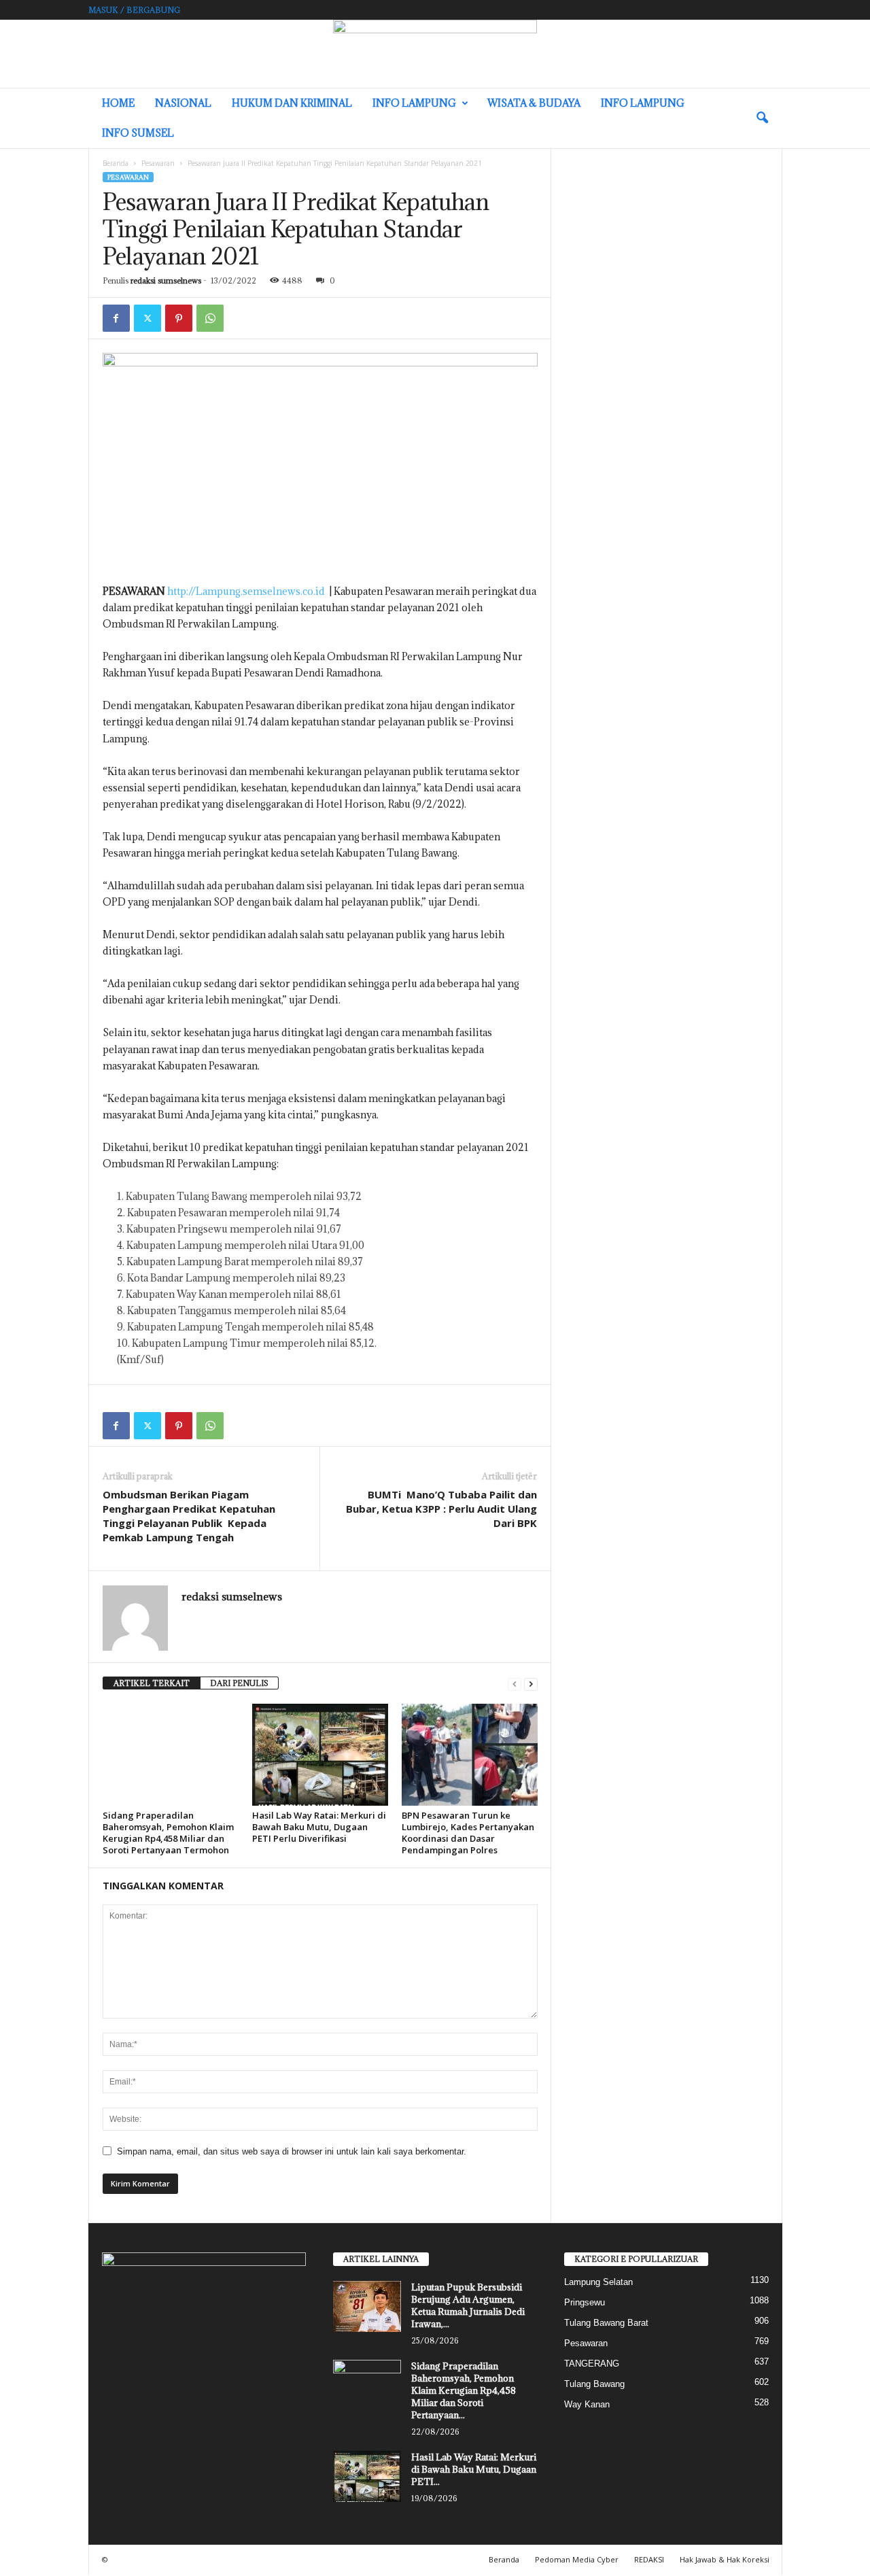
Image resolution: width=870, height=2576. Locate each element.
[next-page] (531, 1684)
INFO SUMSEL (138, 133)
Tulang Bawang (594, 2384)
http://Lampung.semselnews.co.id (246, 591)
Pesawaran (158, 163)
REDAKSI (649, 2559)
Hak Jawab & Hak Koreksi (725, 2559)
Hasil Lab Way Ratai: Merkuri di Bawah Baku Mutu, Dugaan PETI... (474, 2469)
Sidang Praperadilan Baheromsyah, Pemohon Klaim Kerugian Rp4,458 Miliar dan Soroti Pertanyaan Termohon (168, 1833)
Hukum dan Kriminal (292, 103)
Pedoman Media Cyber (577, 2559)
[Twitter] (147, 318)
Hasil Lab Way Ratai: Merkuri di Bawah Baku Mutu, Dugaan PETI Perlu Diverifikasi (319, 1827)
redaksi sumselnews (166, 280)
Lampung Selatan (598, 2282)
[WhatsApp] (210, 318)
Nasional (183, 103)
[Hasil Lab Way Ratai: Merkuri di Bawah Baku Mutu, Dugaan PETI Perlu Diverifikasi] (320, 1755)
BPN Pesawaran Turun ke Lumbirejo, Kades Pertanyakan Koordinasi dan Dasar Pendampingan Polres (468, 1833)
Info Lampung (414, 103)
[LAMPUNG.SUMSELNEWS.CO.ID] (435, 54)
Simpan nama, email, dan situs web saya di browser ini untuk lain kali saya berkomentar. (292, 2151)
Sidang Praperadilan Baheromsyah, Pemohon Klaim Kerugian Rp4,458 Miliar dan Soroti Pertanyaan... (464, 2390)
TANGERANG (592, 2364)
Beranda (116, 163)
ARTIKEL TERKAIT (152, 1683)
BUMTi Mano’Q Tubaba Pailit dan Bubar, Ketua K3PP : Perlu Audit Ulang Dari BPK (441, 1509)
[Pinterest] (179, 318)
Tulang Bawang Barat (606, 2323)
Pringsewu (585, 2302)
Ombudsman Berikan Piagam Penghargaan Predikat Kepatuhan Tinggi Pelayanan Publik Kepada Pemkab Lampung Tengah (189, 1516)
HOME (118, 103)
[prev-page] (515, 1684)
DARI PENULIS (239, 1683)
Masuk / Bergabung (134, 10)
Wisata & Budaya (534, 103)
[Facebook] (116, 318)
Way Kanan (587, 2404)
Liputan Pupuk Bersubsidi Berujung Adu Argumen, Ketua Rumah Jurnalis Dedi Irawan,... (468, 2305)
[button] (762, 118)
